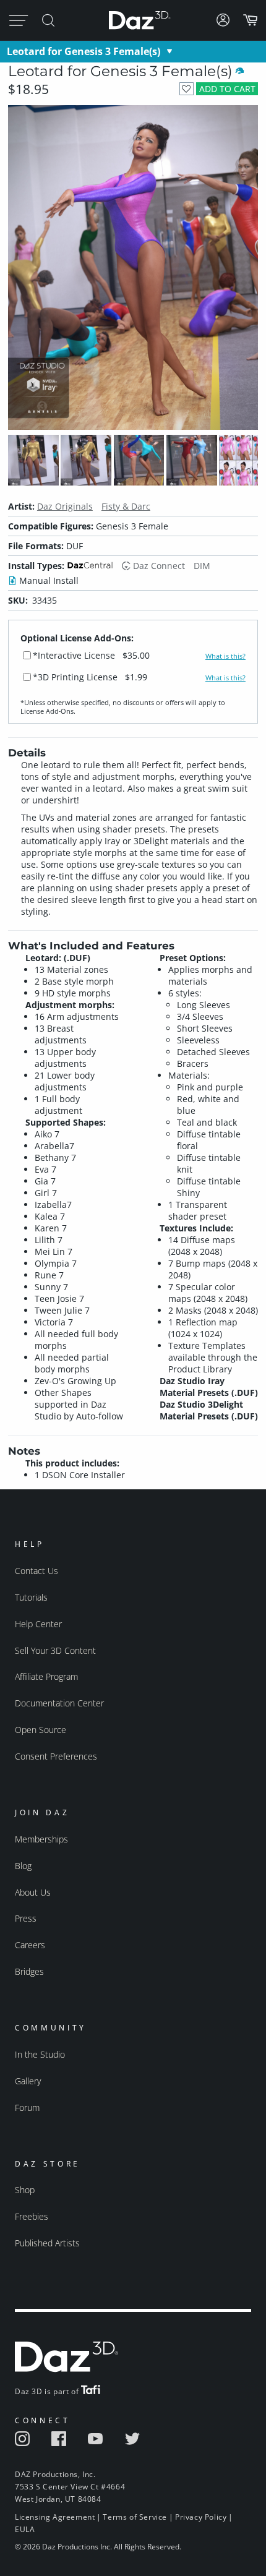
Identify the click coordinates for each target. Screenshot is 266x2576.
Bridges (29, 1971)
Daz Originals (65, 506)
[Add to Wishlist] (187, 89)
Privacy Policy (201, 2517)
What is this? (225, 656)
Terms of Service (135, 2517)
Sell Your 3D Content (55, 1650)
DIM (202, 566)
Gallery (28, 2081)
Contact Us (36, 1571)
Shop (25, 2190)
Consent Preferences (56, 1756)
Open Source (41, 1730)
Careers (30, 1945)
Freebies (32, 2216)
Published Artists (47, 2243)
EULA (25, 2529)
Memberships (41, 1839)
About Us (33, 1892)
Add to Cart (227, 89)
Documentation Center (59, 1703)
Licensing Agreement (55, 2517)
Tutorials (31, 1597)
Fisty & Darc (126, 506)
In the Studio (40, 2054)
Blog (23, 1866)
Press (26, 1918)
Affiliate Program (46, 1676)
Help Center (38, 1624)
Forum (27, 2107)
